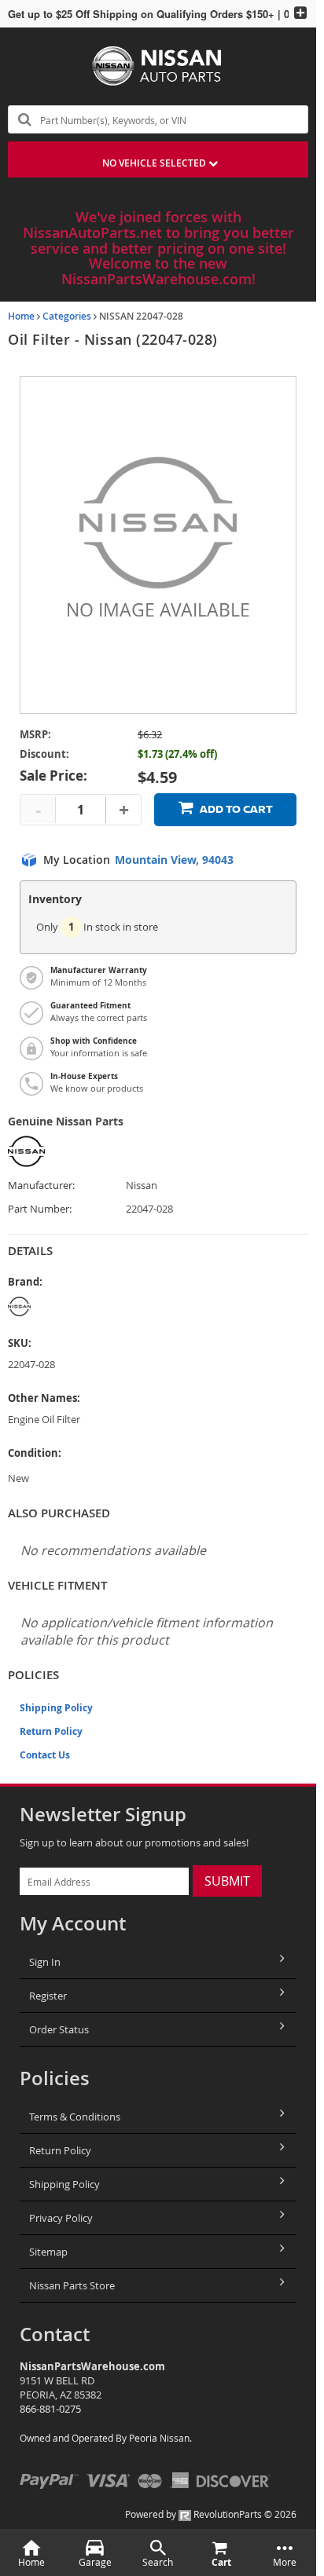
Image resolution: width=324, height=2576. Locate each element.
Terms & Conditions (75, 2117)
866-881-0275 (50, 2409)
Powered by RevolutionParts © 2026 (211, 2514)
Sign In (45, 1962)
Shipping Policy (56, 1708)
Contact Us (45, 1755)
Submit (227, 1881)
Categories (67, 316)
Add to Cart (236, 809)
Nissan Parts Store (72, 2285)
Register (48, 1996)
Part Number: (40, 1209)
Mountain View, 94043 (174, 860)
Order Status (59, 2029)
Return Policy (51, 1731)
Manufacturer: (41, 1186)
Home (21, 316)
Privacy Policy (61, 2218)
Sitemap (48, 2252)
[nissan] (67, 1306)
